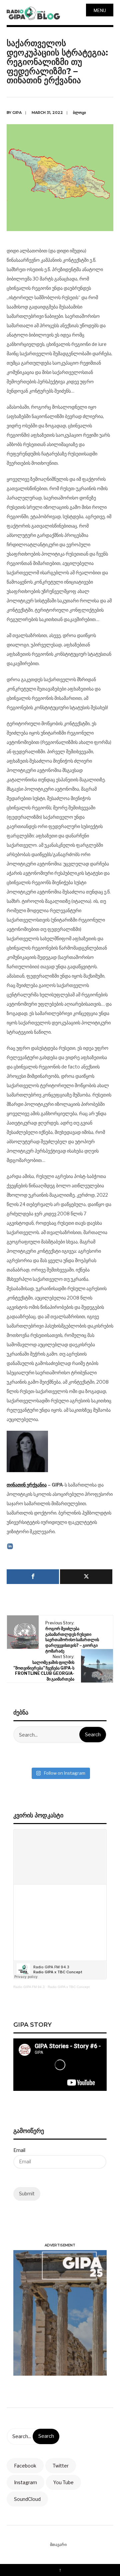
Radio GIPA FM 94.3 (29, 1987)
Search (93, 1735)
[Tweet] (86, 1577)
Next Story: (44, 1668)
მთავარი (58, 2544)
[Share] (33, 1577)
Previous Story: (72, 1637)
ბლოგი (79, 113)
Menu (100, 10)
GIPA (17, 113)
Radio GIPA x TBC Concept (69, 1987)
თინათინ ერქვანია (27, 1485)
